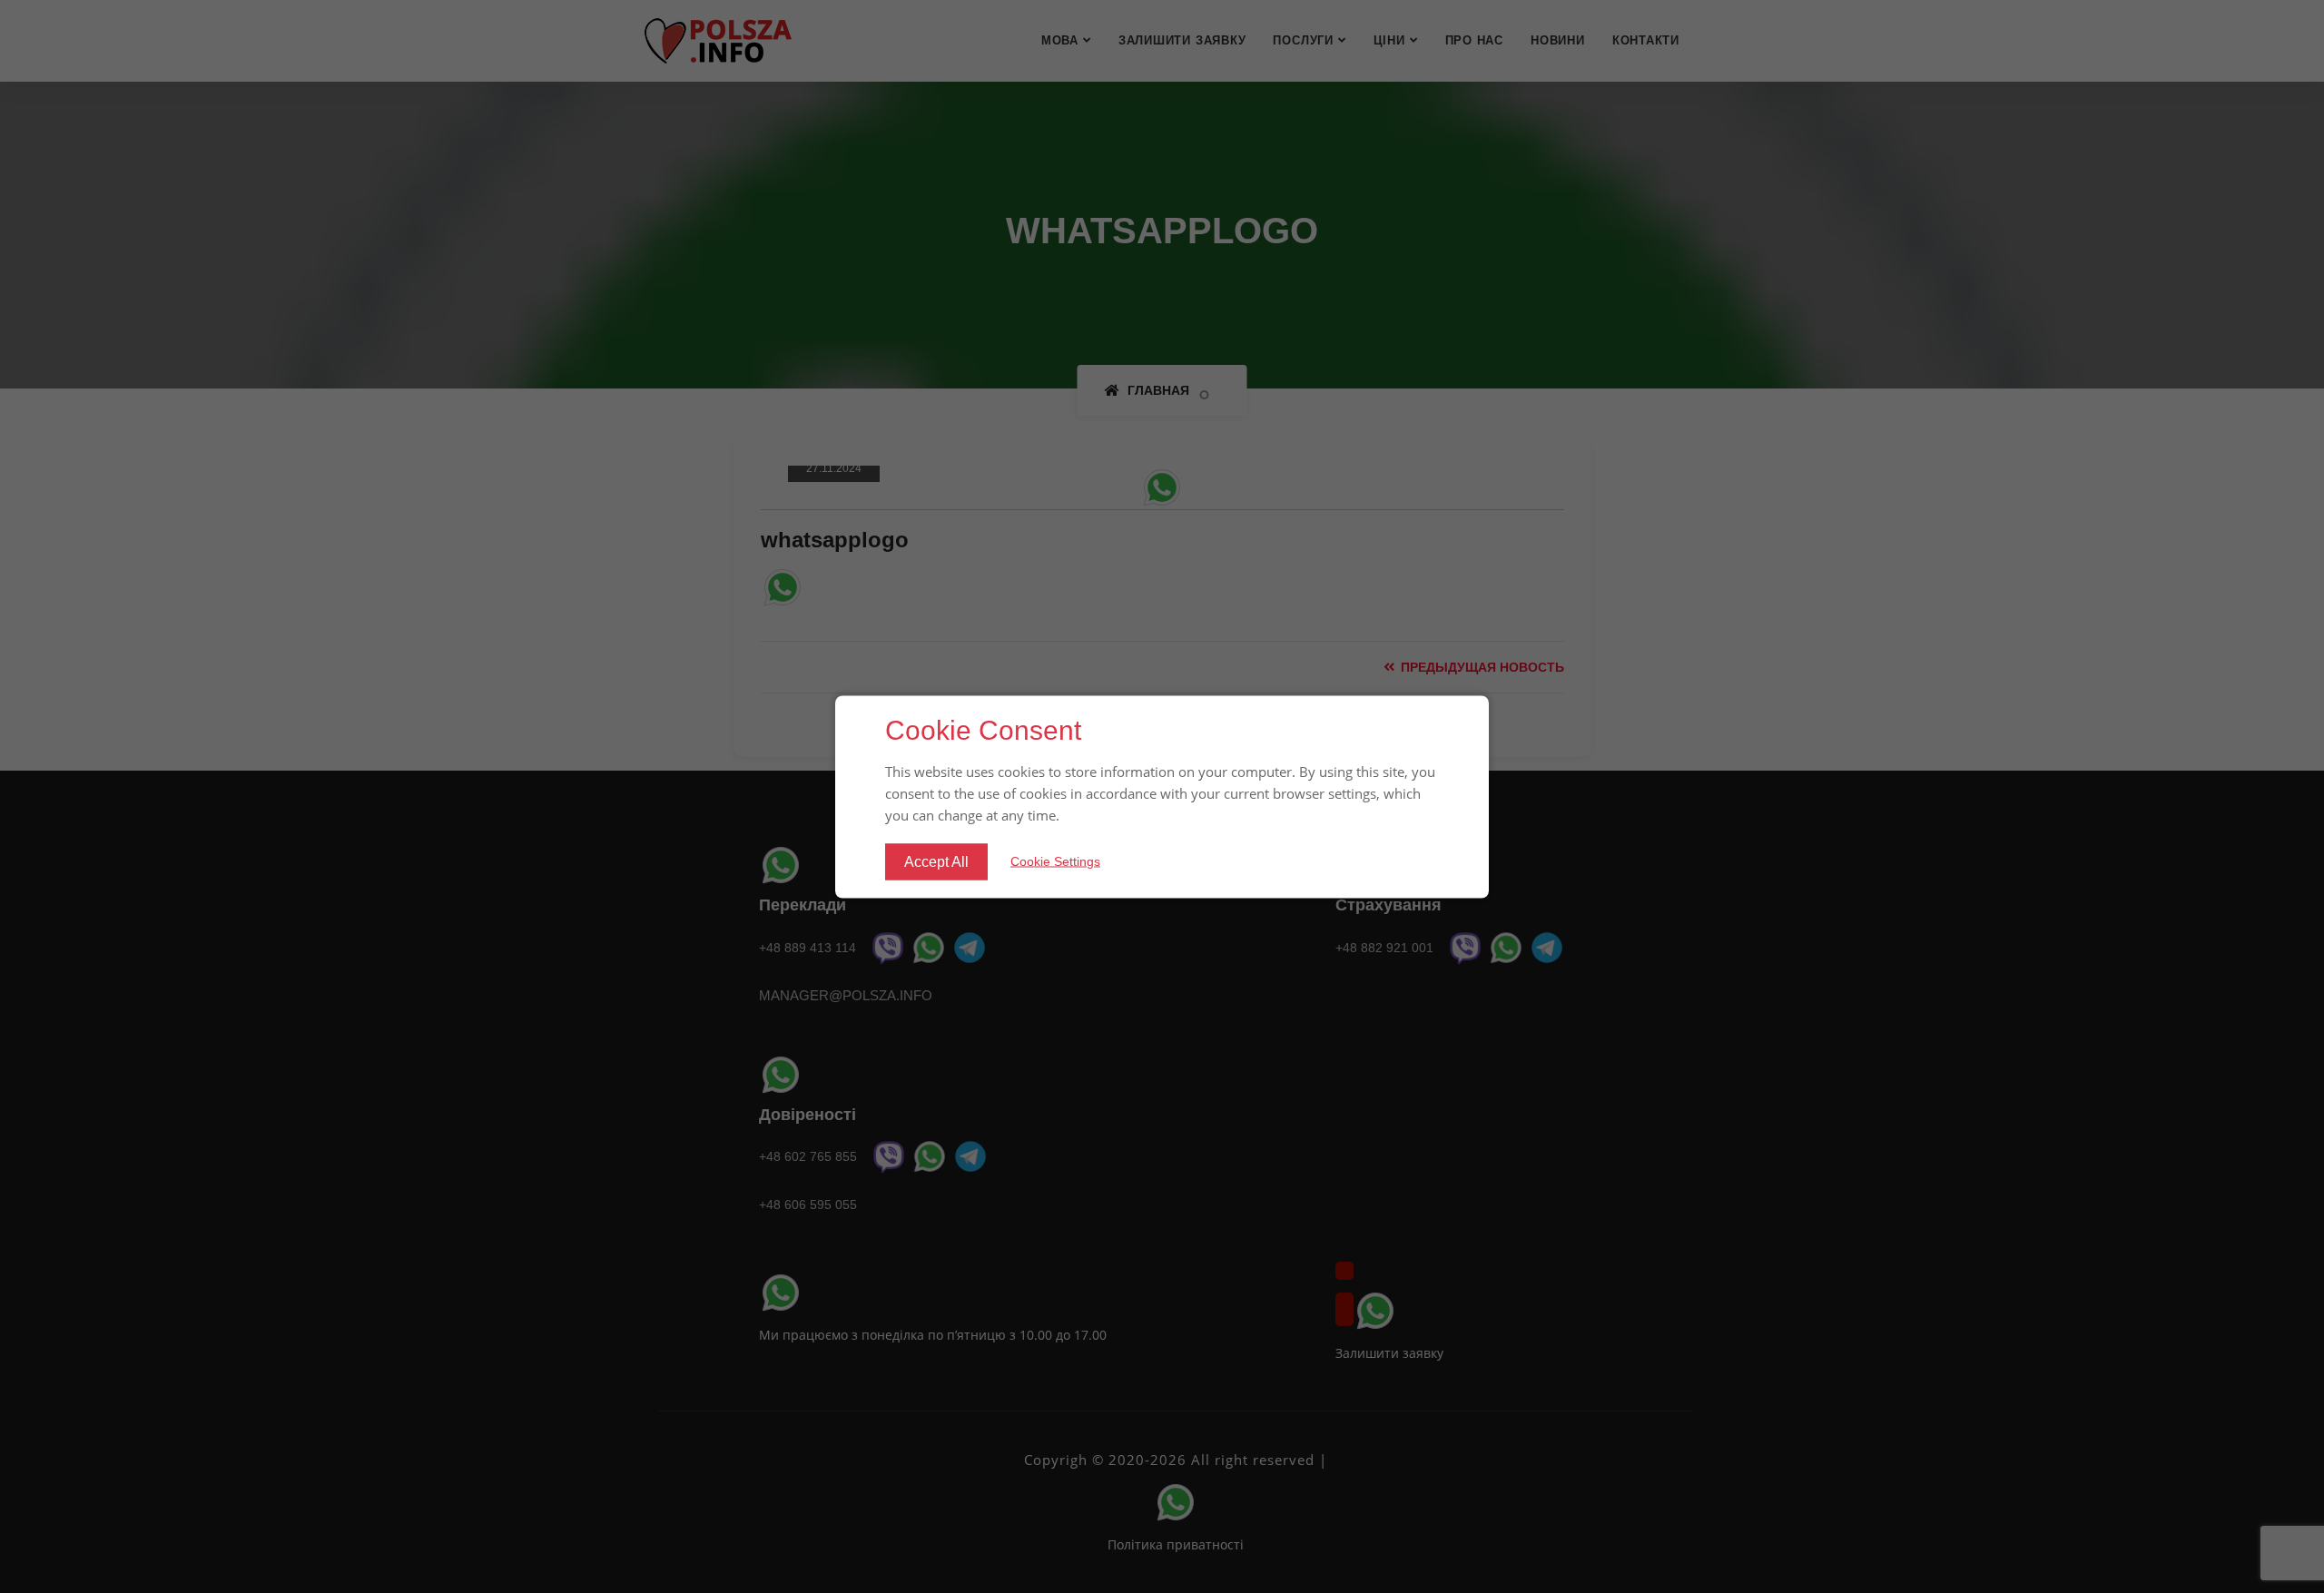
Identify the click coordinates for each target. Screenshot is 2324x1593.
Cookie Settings (1055, 861)
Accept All (936, 861)
